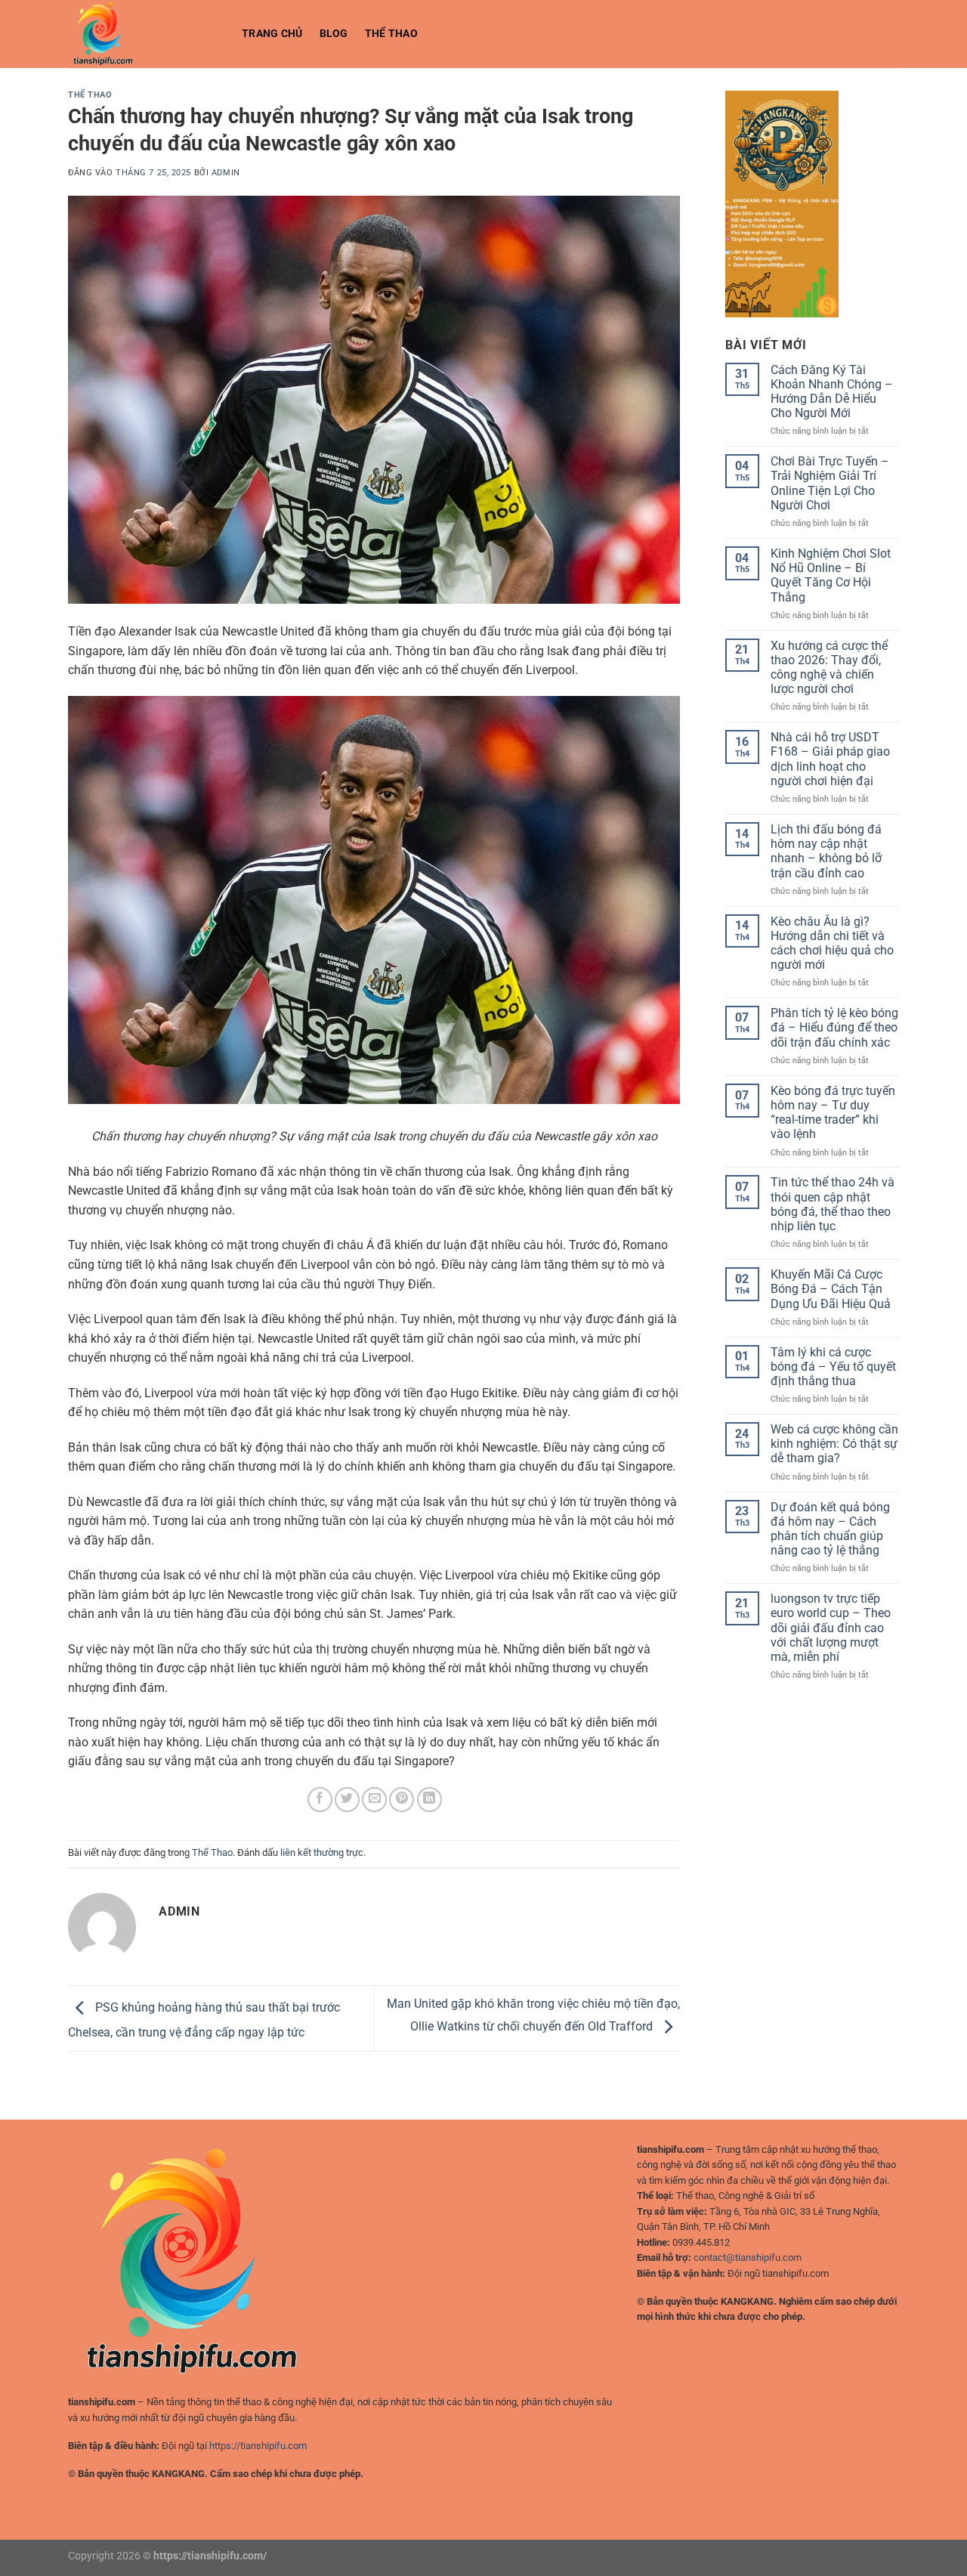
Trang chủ (272, 34)
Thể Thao (391, 34)
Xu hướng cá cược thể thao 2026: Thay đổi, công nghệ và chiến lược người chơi (829, 668)
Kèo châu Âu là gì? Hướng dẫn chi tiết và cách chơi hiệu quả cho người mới (832, 943)
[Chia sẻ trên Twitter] (347, 1800)
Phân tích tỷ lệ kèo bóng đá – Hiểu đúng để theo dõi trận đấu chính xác (834, 1027)
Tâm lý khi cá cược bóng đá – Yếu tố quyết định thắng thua (833, 1367)
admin (226, 173)
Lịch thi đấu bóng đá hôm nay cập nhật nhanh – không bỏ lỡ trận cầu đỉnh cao (826, 851)
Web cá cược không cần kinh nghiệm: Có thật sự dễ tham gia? (834, 1444)
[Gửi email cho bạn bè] (374, 1800)
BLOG (334, 34)
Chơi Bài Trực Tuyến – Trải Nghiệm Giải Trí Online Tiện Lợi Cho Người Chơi (830, 483)
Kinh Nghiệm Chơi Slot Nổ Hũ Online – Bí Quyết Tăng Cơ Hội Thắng (831, 575)
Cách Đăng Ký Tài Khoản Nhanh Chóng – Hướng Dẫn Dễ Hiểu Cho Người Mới (832, 392)
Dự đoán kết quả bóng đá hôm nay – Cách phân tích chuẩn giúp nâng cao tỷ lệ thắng (830, 1529)
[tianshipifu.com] (144, 34)
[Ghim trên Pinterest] (402, 1800)
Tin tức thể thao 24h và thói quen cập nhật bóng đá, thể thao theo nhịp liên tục (833, 1204)
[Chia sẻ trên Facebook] (320, 1800)
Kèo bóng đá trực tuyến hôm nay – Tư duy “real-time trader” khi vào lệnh (833, 1113)
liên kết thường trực (322, 1852)
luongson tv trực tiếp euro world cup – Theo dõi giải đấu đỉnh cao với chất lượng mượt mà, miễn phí (831, 1628)
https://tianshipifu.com (258, 2446)
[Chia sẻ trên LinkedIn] (429, 1800)
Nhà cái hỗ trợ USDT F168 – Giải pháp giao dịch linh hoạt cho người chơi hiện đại (830, 759)
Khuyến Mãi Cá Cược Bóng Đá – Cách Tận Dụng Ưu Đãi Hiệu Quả (831, 1289)
